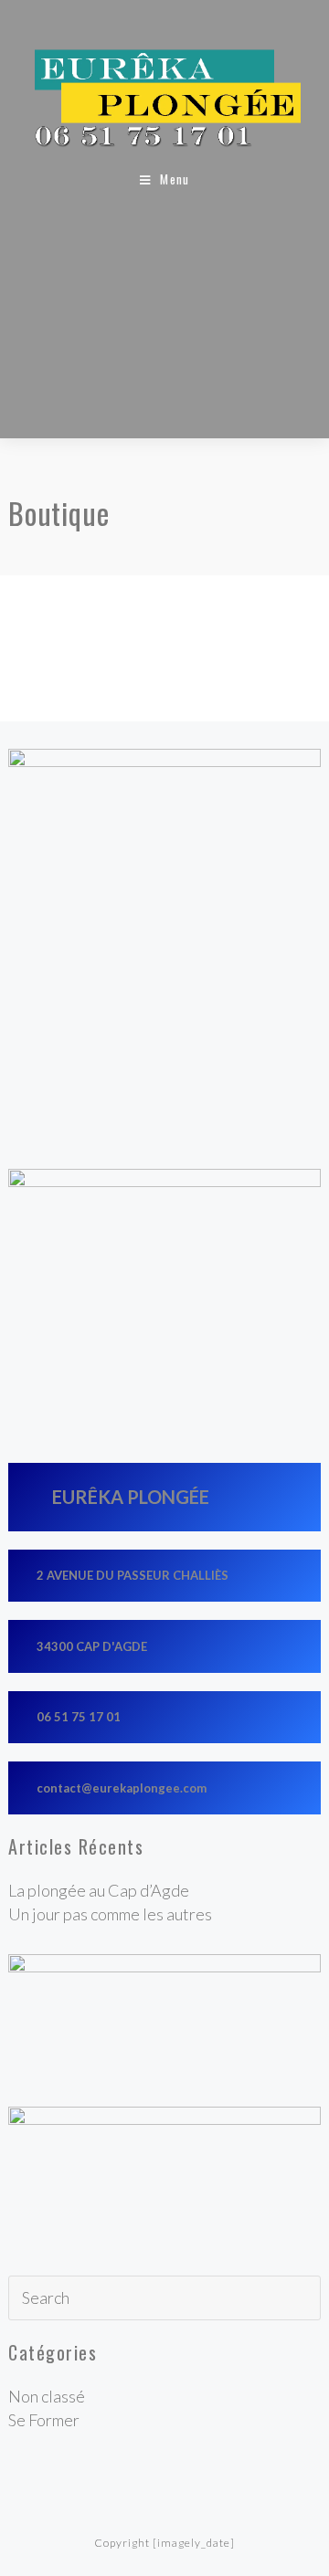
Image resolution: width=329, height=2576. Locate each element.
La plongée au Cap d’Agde (99, 1890)
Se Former (44, 2420)
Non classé (47, 2396)
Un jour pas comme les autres (110, 1914)
